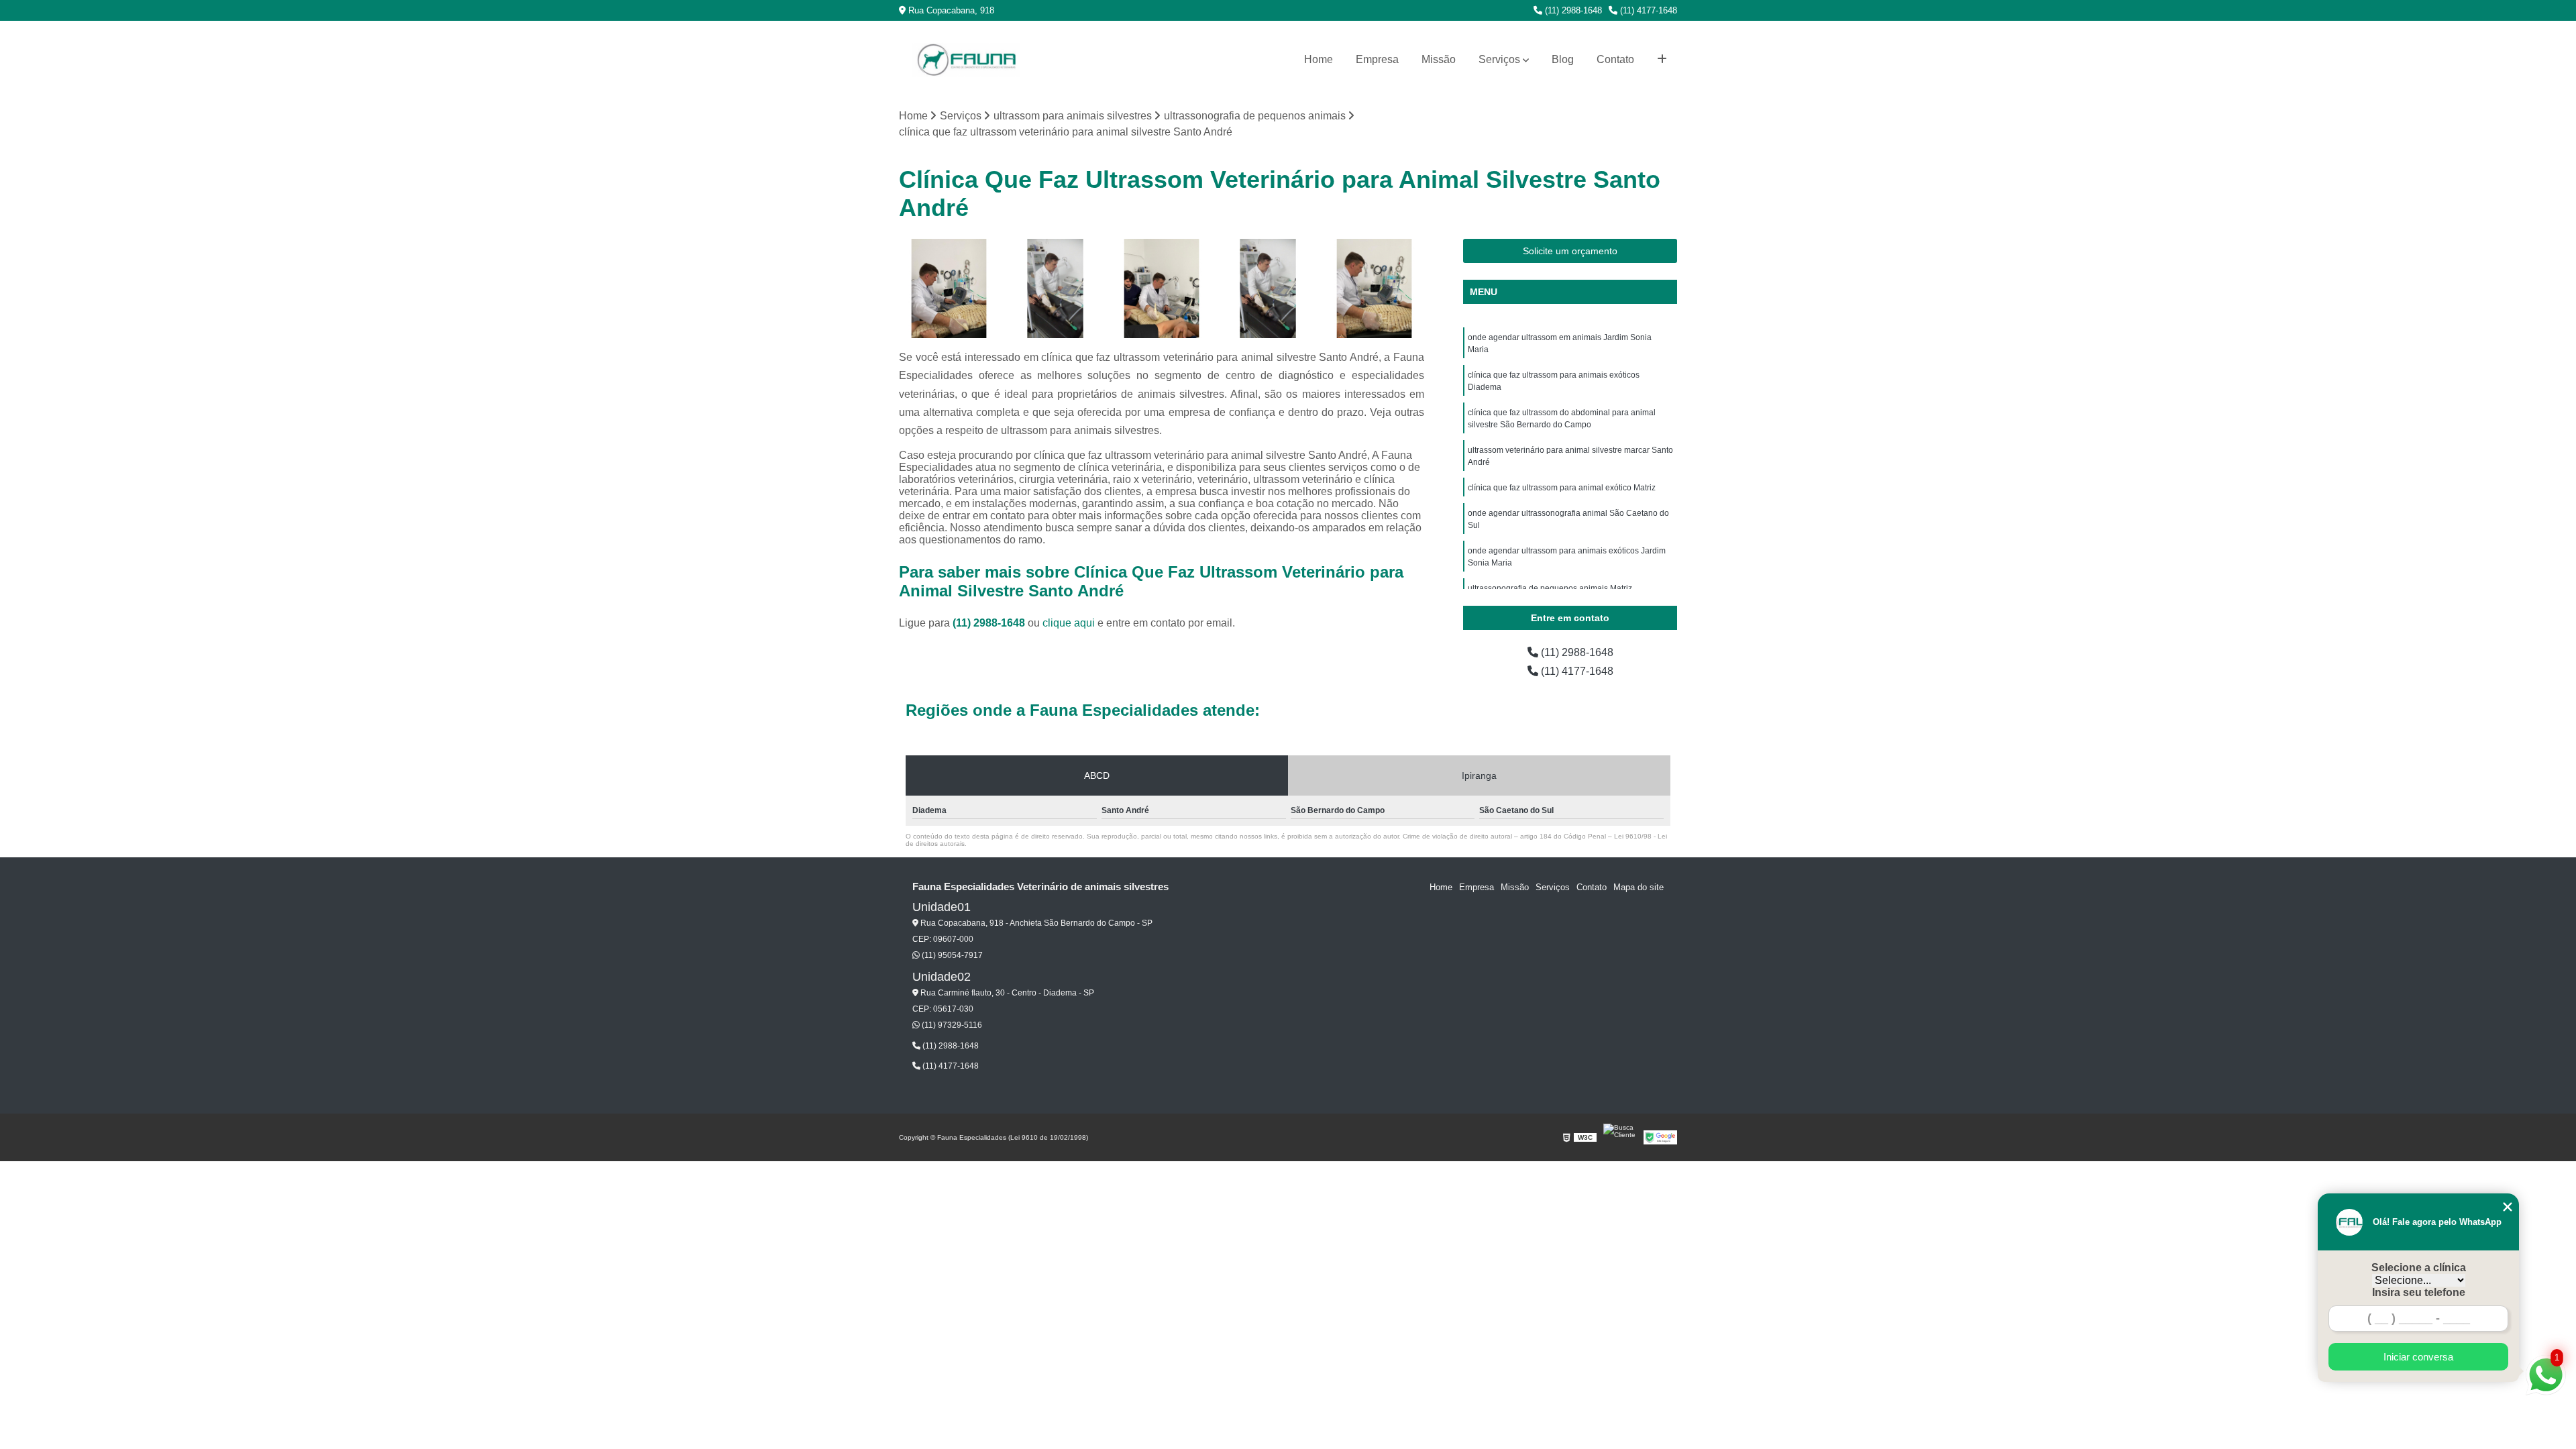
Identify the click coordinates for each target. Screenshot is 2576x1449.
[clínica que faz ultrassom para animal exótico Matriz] (949, 289)
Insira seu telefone (2419, 1292)
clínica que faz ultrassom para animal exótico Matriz (1562, 488)
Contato (1615, 59)
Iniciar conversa (2418, 1357)
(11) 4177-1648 (1647, 10)
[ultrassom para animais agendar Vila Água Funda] (1268, 289)
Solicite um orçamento (1570, 251)
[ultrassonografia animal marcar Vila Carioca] (1162, 289)
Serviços (1499, 59)
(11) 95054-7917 (951, 955)
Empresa (1377, 59)
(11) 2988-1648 (1572, 10)
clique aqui (1069, 623)
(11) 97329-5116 (951, 1025)
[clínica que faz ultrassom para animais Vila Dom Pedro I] (1374, 289)
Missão (1439, 59)
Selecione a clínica (2419, 1268)
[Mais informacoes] (1662, 60)
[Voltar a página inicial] (966, 60)
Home (1319, 59)
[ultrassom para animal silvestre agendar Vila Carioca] (1056, 289)
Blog (1563, 59)
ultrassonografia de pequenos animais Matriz (1550, 588)
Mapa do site (1639, 887)
